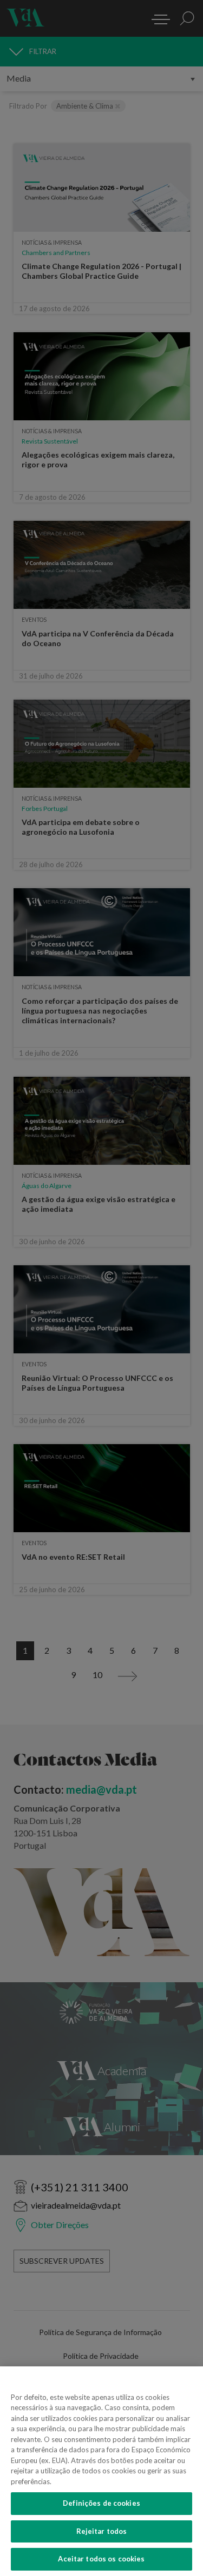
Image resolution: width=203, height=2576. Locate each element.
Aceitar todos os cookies (101, 2559)
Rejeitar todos (102, 2531)
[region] (101, 2471)
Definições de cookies (101, 2503)
